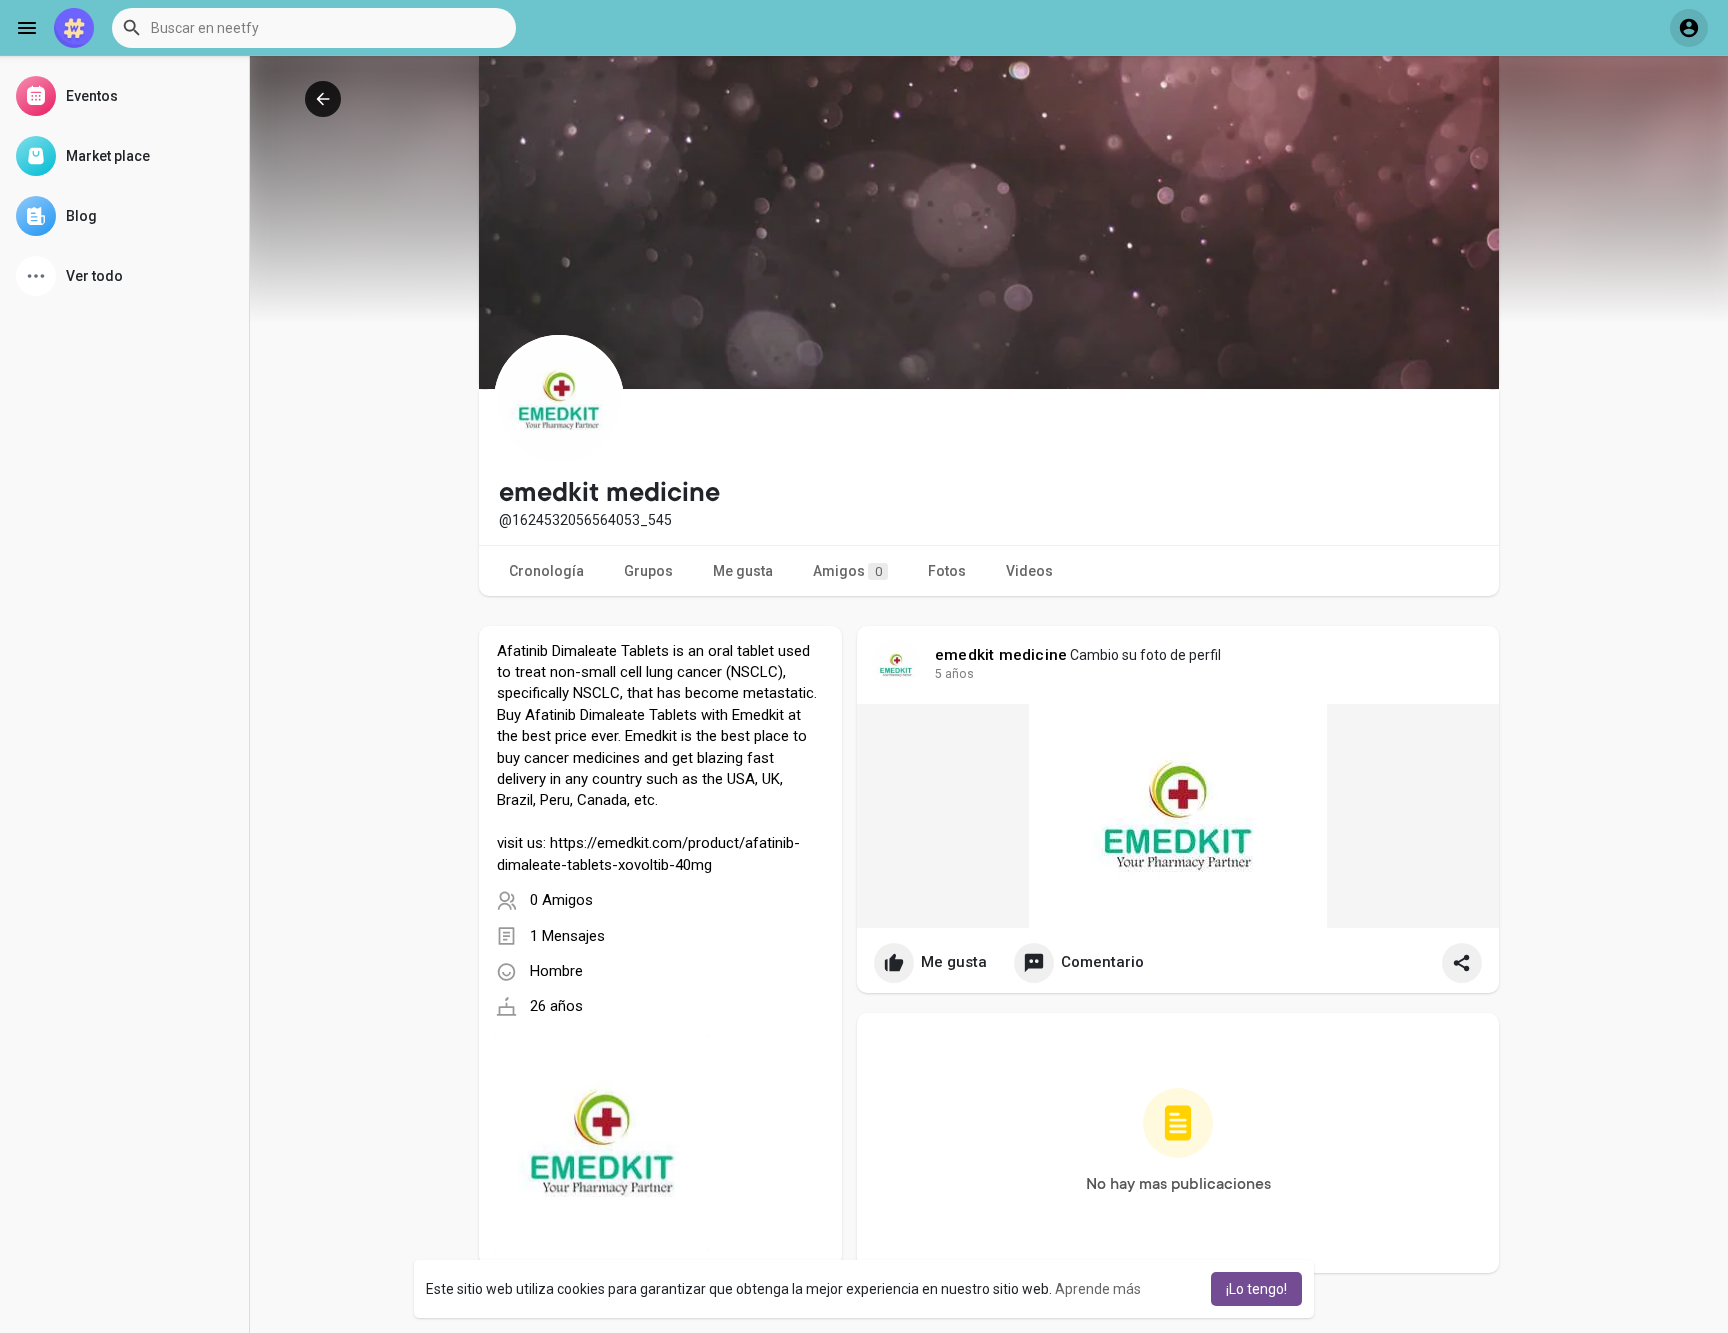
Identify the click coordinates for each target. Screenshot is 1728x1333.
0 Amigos (561, 900)
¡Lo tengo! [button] (1256, 1289)
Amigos (847, 571)
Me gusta (743, 571)
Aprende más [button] (1098, 1289)
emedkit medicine (1001, 655)
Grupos (648, 571)
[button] (314, 28)
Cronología (546, 571)
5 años (954, 674)
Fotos (947, 571)
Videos (1029, 571)
